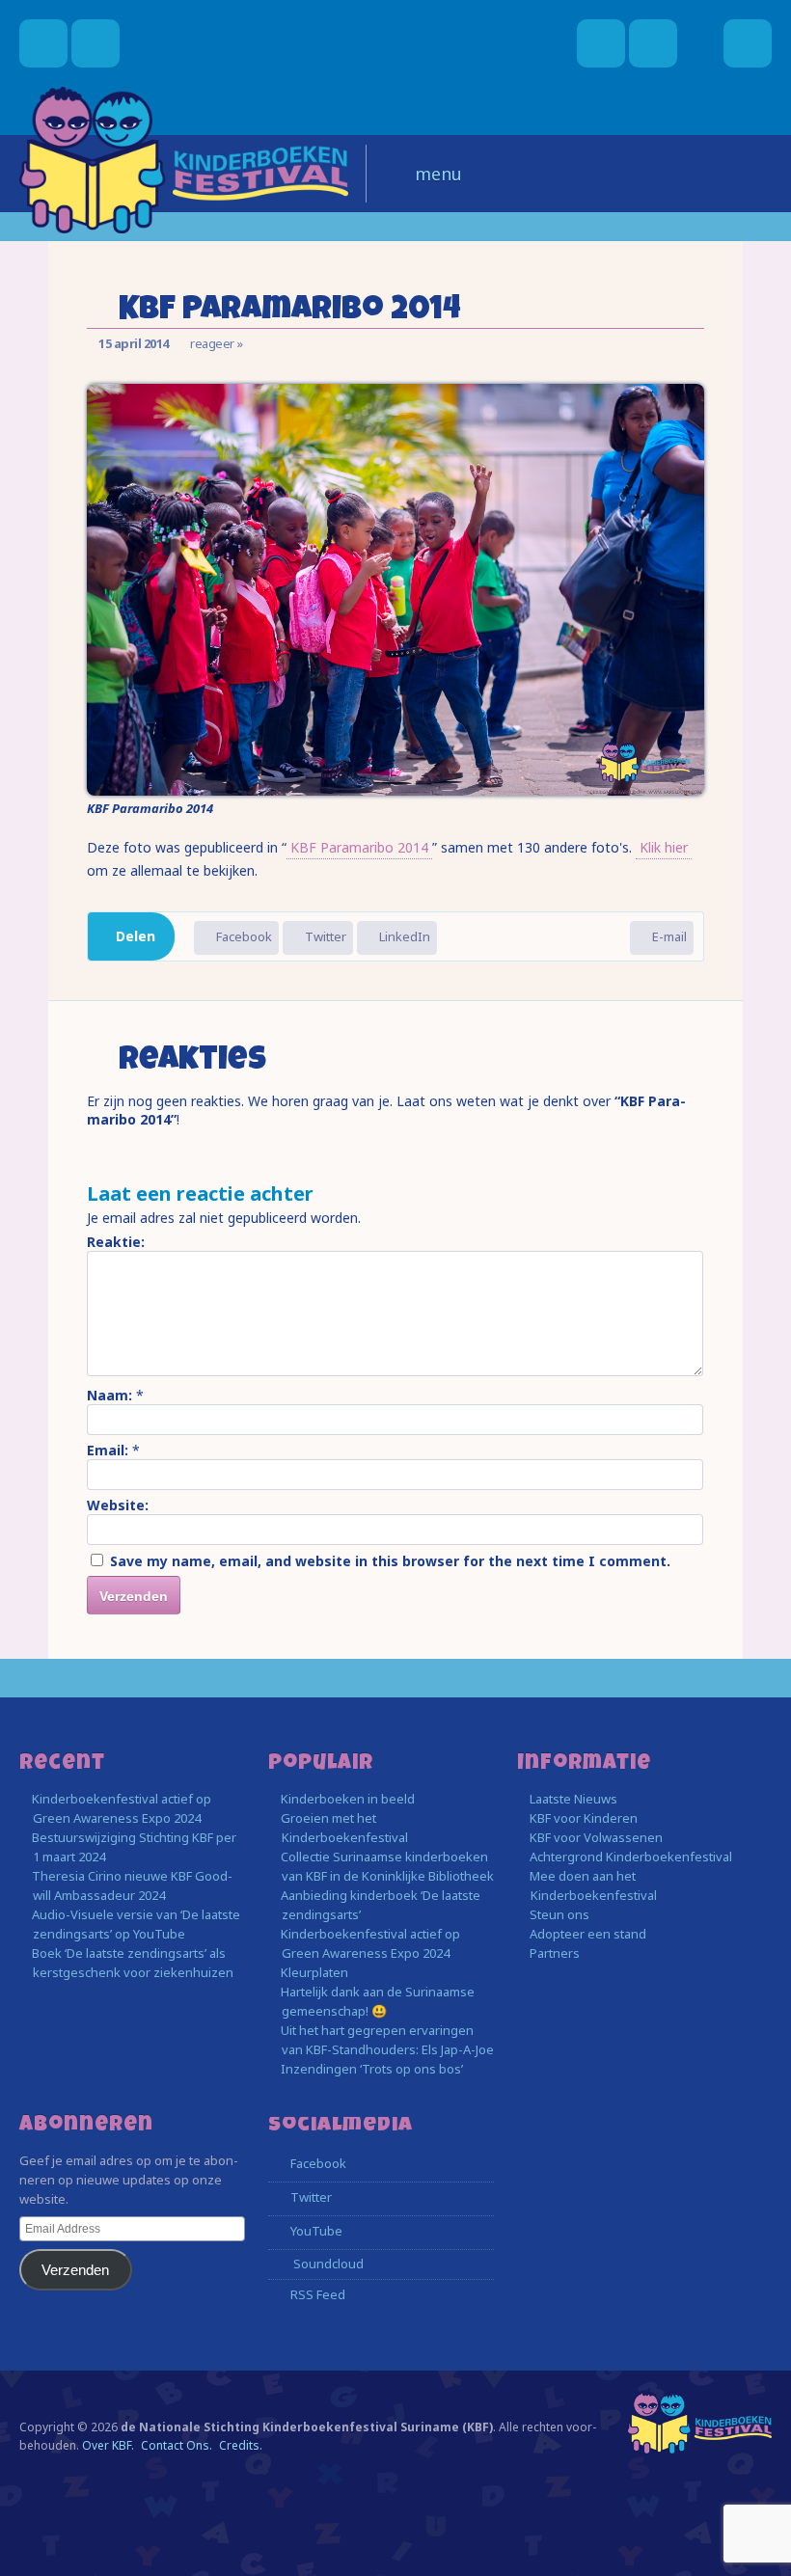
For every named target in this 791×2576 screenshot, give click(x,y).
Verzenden (75, 2270)
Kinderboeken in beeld (348, 1799)
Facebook (243, 936)
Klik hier (664, 847)
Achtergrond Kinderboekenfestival (631, 1857)
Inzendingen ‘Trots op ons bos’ (372, 2069)
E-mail (668, 936)
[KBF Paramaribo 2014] (395, 790)
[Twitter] (653, 43)
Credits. (241, 2445)
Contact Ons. (177, 2445)
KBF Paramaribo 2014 (359, 847)
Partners (555, 1953)
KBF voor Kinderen (584, 1818)
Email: (108, 1450)
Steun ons (559, 1914)
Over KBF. (108, 2445)
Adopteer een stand (588, 1934)
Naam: (109, 1395)
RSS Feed (316, 2294)
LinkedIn (403, 936)
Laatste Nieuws (573, 1799)
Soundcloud (327, 2264)
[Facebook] (601, 43)
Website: (118, 1505)
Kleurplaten (314, 1972)
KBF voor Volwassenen (596, 1837)
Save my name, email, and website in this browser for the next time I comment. (390, 1561)
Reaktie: (116, 1242)
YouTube (315, 2231)
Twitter (324, 936)
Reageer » (217, 343)
